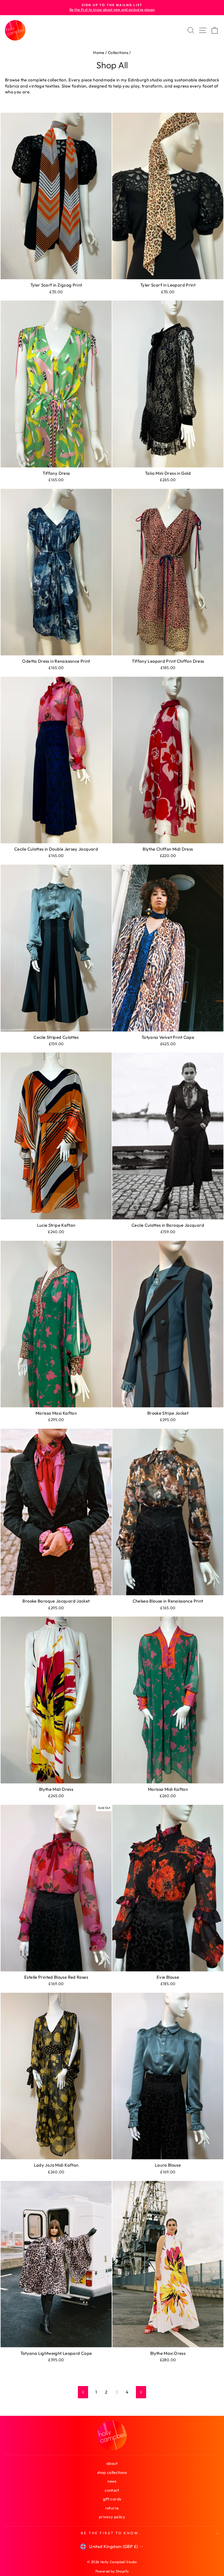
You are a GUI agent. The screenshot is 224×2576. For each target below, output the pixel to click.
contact (112, 2490)
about (112, 2463)
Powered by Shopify (112, 2571)
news (112, 2481)
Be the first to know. (110, 2533)
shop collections (112, 2472)
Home (99, 53)
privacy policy (112, 2517)
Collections (118, 53)
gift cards (112, 2499)
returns (112, 2508)
